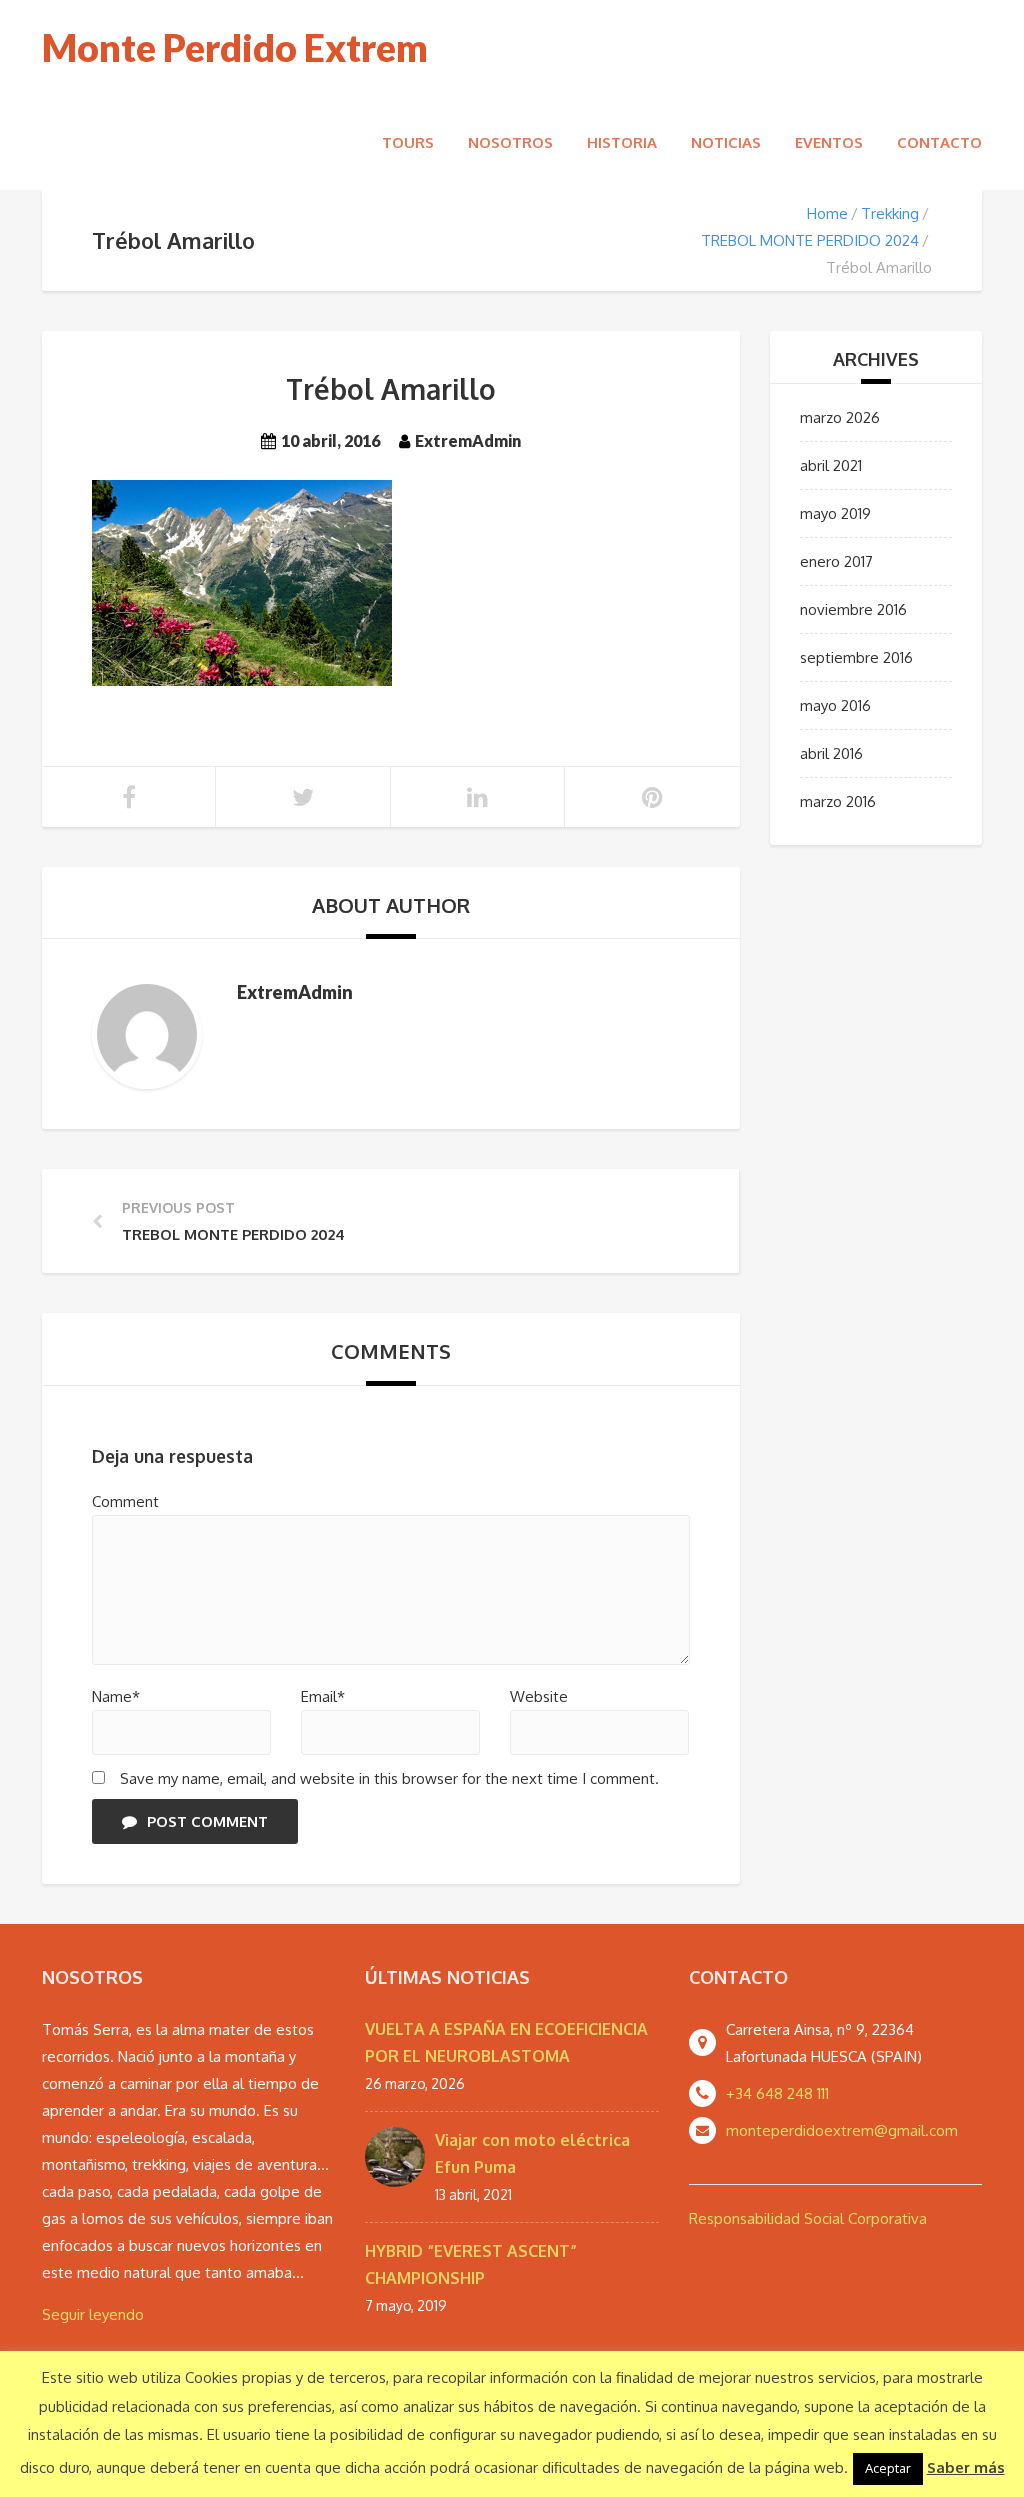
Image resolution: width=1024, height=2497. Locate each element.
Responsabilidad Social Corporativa (808, 2218)
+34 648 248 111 (777, 2093)
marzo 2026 (840, 417)
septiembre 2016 (856, 657)
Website (539, 1696)
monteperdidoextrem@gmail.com (842, 2130)
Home (827, 213)
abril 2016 (831, 753)
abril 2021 (831, 465)
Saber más (966, 2467)
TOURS (408, 142)
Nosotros (510, 142)
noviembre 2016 (853, 609)
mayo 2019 (835, 513)
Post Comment (207, 1821)
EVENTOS (829, 142)
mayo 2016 (835, 705)
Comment (125, 1501)
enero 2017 (836, 561)
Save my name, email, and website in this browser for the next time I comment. (389, 1778)
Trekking (890, 213)
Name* (116, 1696)
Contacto (939, 142)
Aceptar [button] (888, 2468)
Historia (622, 142)
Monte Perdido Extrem (235, 47)
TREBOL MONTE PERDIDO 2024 (810, 240)
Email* (323, 1696)
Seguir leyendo (93, 2314)
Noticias (726, 142)
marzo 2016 (838, 801)
